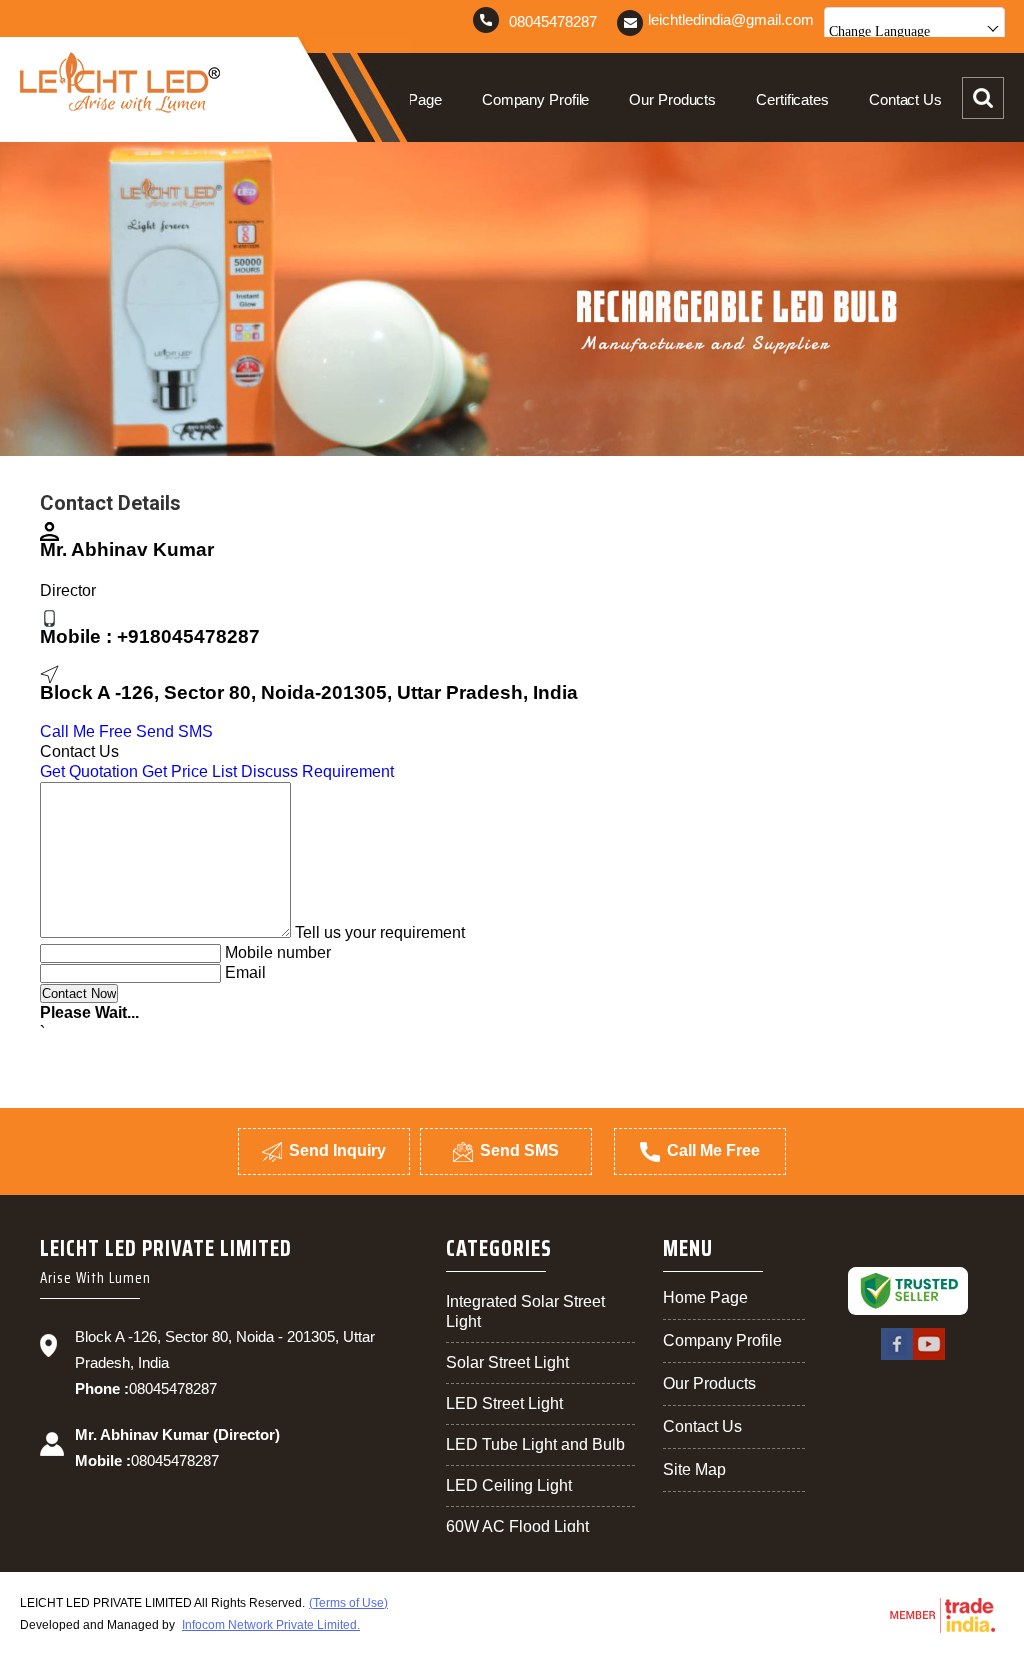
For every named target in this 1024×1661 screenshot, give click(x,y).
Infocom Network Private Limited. (271, 1625)
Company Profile (536, 99)
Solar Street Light (507, 1362)
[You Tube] (929, 1357)
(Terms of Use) (348, 1603)
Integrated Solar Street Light (525, 1311)
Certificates (792, 99)
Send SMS (174, 731)
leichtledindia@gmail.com (731, 19)
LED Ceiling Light (509, 1485)
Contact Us (905, 99)
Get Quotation (89, 771)
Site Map (694, 1469)
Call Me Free (86, 731)
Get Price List (189, 771)
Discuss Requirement (317, 771)
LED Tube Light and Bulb (535, 1444)
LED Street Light (504, 1403)
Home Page (403, 99)
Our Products (672, 99)
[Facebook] (897, 1357)
